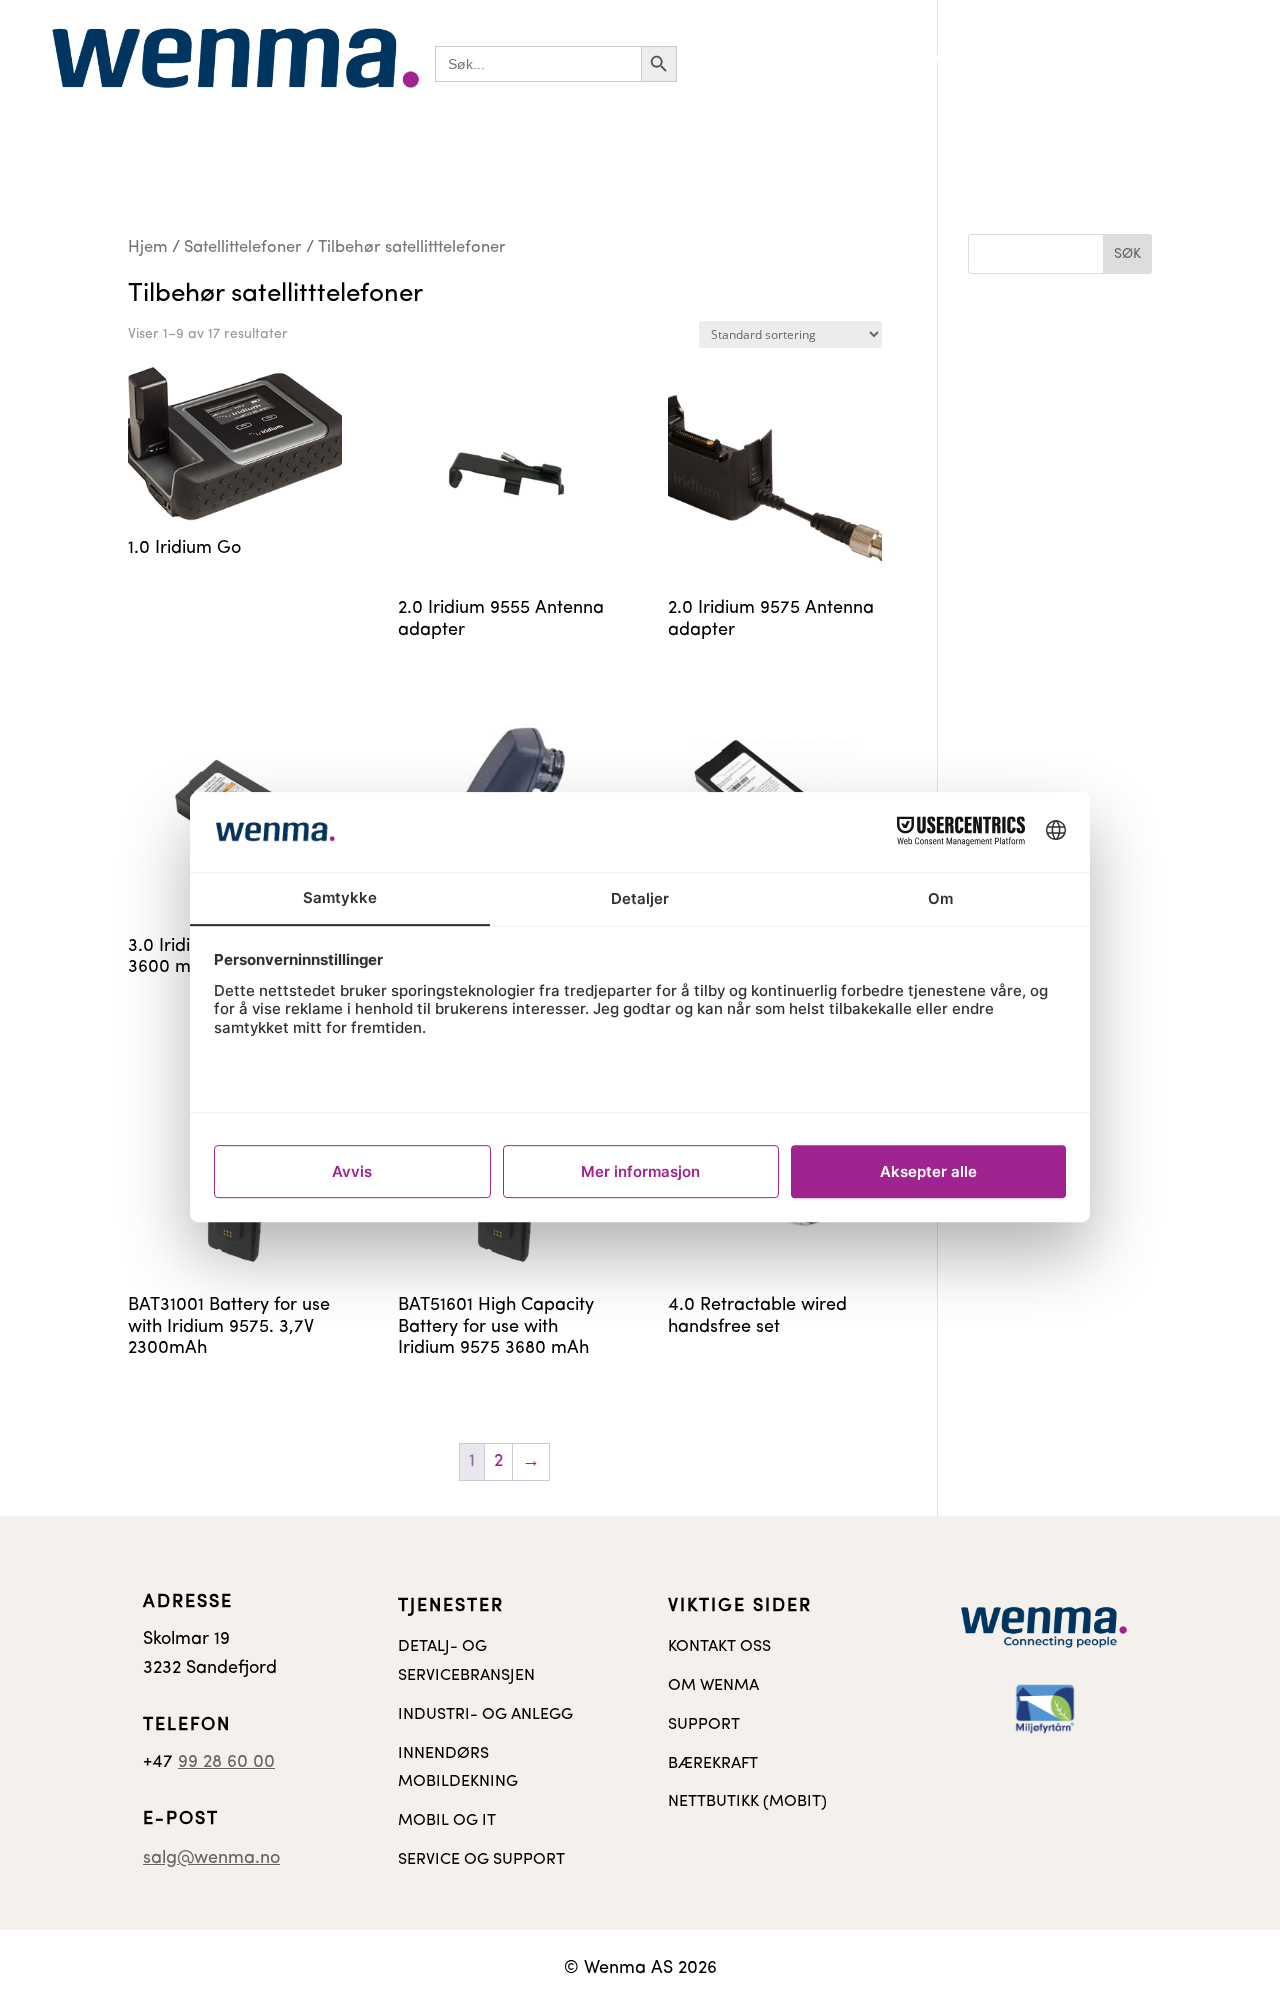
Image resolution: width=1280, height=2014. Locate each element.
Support (464, 123)
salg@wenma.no (211, 1859)
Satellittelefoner (243, 248)
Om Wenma (563, 123)
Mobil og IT (967, 63)
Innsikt (1059, 63)
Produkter (843, 63)
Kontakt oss (1151, 63)
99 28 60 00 (226, 1763)
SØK (1127, 254)
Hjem (148, 248)
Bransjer (729, 63)
